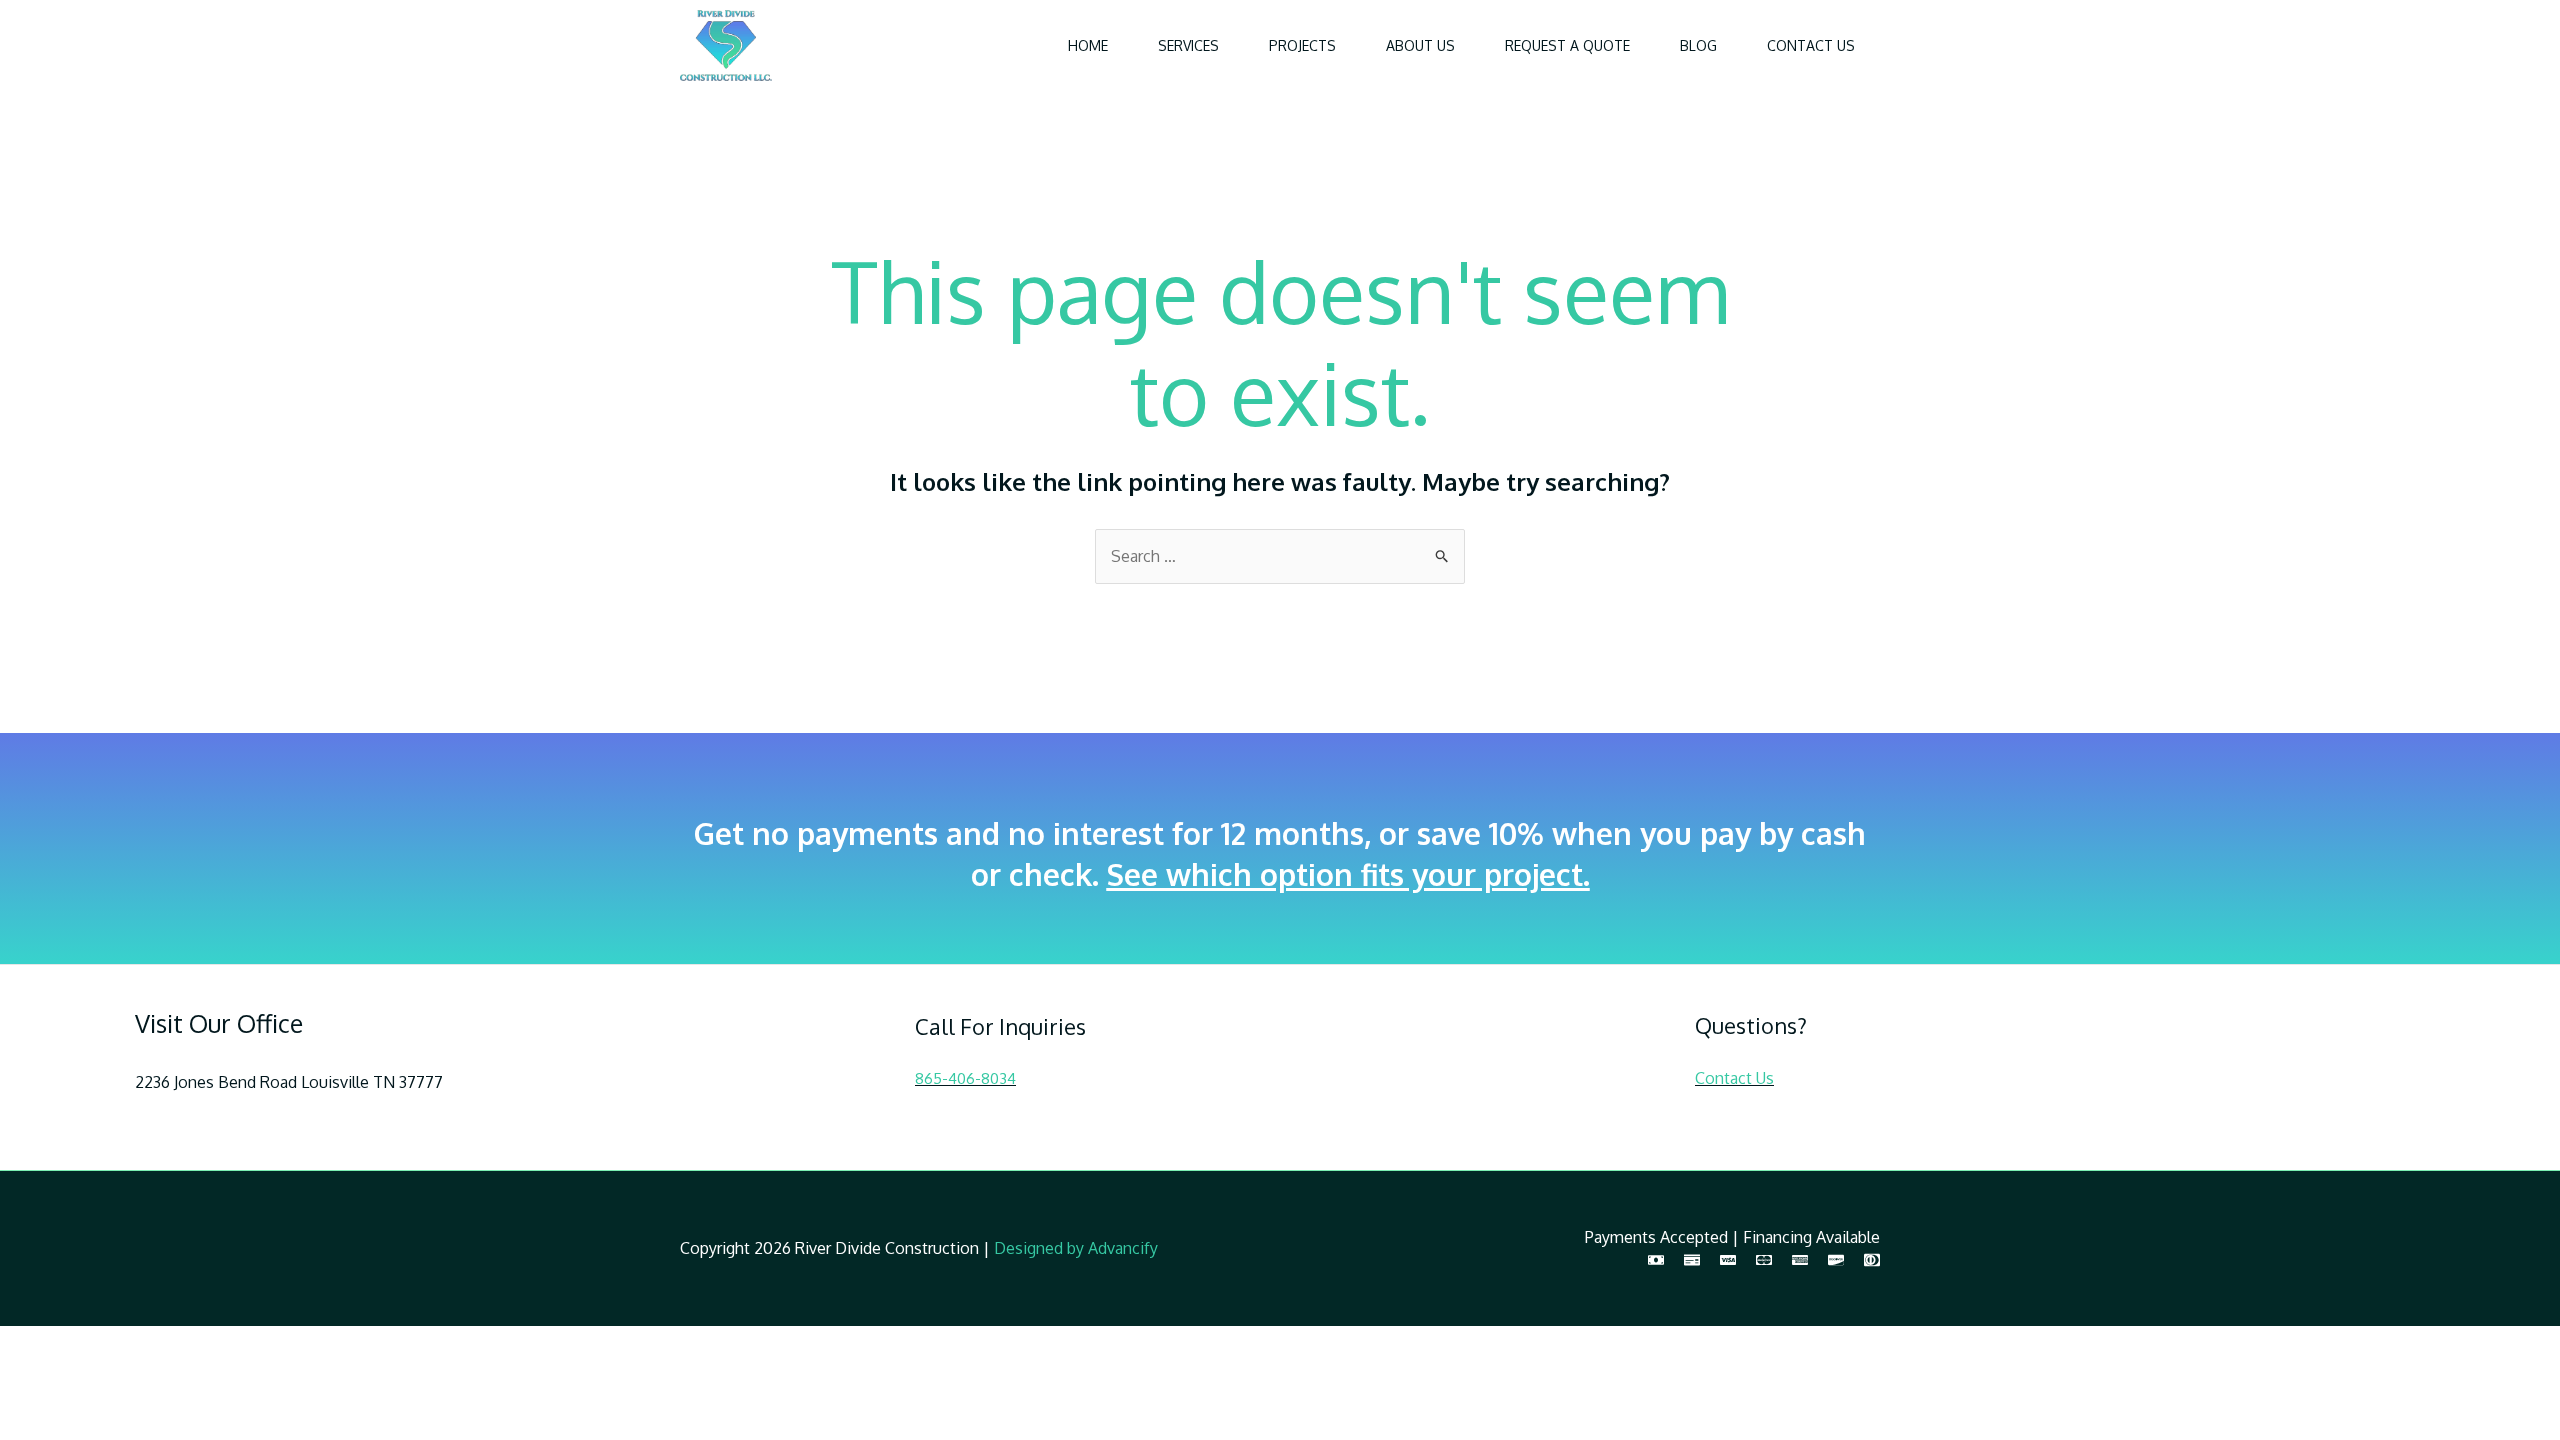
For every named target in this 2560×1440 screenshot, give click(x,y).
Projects (1302, 45)
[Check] (1692, 1260)
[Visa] (1728, 1260)
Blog (1698, 45)
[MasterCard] (1764, 1260)
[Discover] (1836, 1260)
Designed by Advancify (1076, 1248)
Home (1088, 45)
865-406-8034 (965, 1078)
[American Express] (1800, 1260)
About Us (1420, 45)
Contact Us (1811, 45)
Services (1188, 45)
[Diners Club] (1872, 1260)
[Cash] (1656, 1260)
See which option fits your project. (1348, 874)
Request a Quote (1567, 45)
